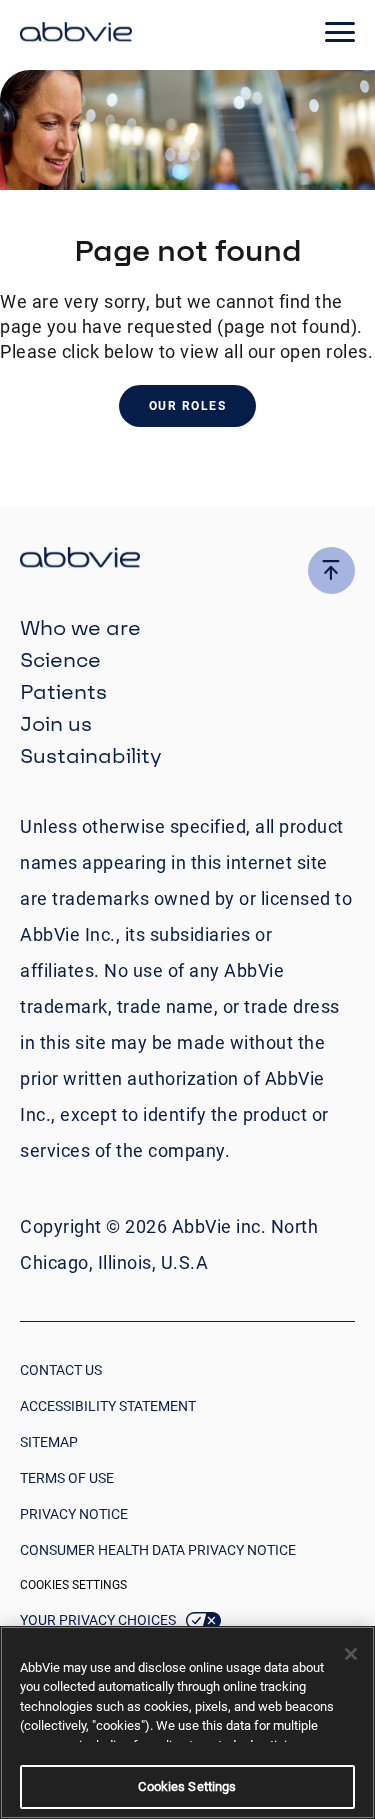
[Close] (351, 1654)
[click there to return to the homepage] (187, 560)
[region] (187, 1722)
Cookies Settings (73, 1585)
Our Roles (188, 406)
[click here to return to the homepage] (76, 35)
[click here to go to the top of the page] (331, 570)
